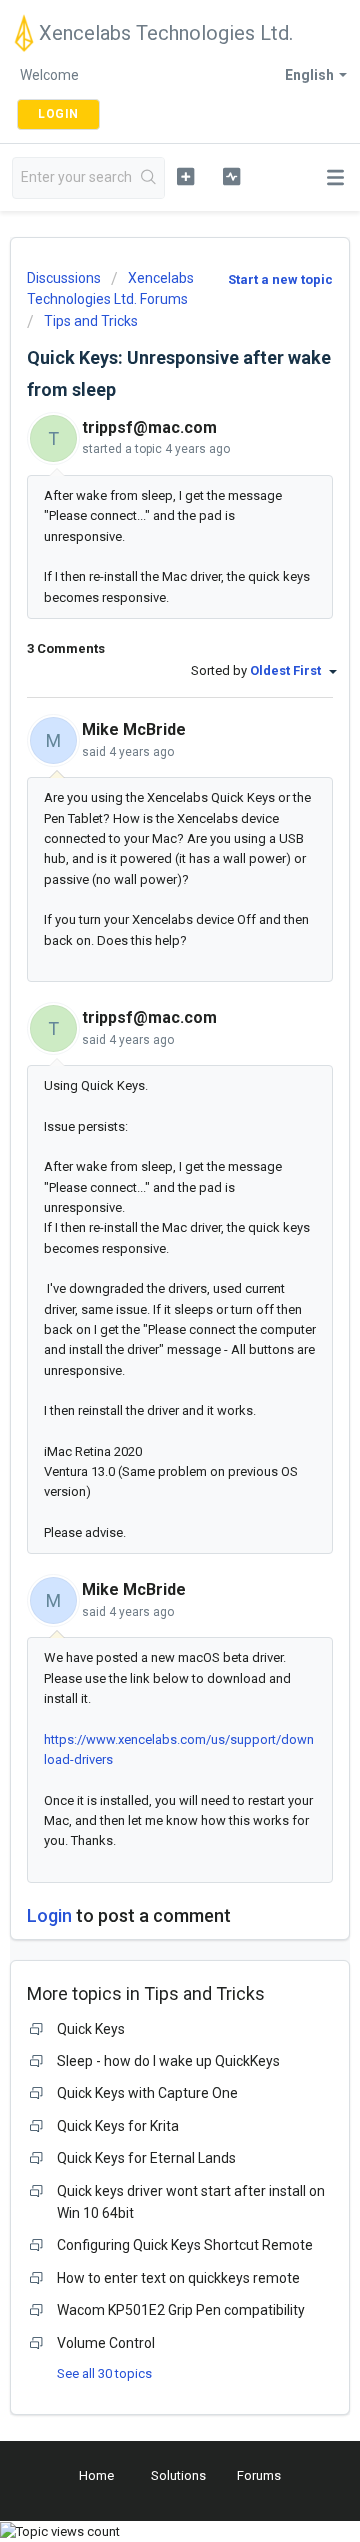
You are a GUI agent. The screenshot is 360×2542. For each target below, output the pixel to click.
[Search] (149, 178)
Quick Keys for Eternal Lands (146, 2158)
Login (49, 1915)
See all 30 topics (104, 2373)
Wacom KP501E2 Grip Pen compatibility (181, 2310)
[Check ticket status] (231, 176)
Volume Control (106, 2343)
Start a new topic (280, 279)
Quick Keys (91, 2029)
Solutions (178, 2475)
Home (96, 2475)
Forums (259, 2475)
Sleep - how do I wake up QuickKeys (168, 2061)
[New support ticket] (185, 176)
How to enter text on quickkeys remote (178, 2278)
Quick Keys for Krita (118, 2126)
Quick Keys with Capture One (147, 2093)
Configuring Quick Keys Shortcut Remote (185, 2245)
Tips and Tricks (91, 321)
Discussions (64, 278)
